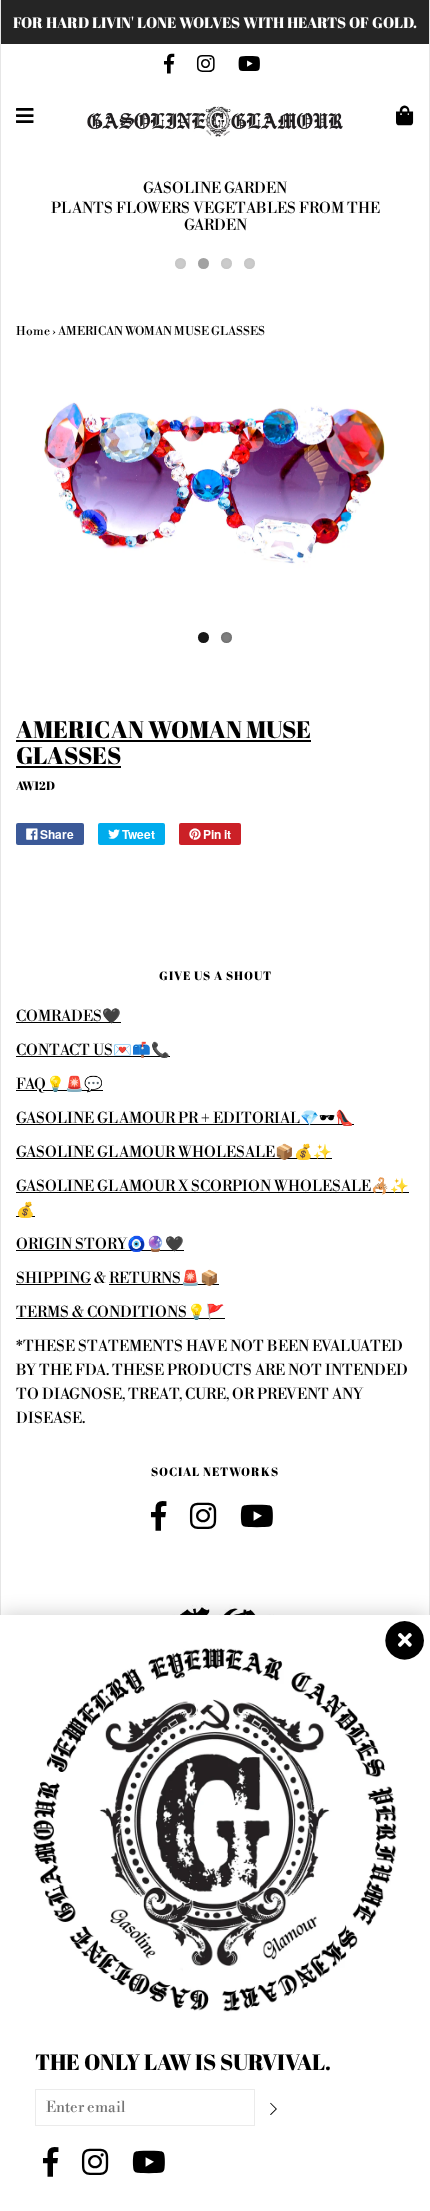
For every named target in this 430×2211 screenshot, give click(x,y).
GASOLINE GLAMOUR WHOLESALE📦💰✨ (174, 1152)
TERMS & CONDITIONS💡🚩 (120, 1312)
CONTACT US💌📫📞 (93, 1050)
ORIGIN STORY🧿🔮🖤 (100, 1244)
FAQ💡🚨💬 (59, 1084)
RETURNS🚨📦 (164, 1278)
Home (33, 331)
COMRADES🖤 (68, 1016)
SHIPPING (53, 1278)
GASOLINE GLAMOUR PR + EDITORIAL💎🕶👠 (185, 1118)
